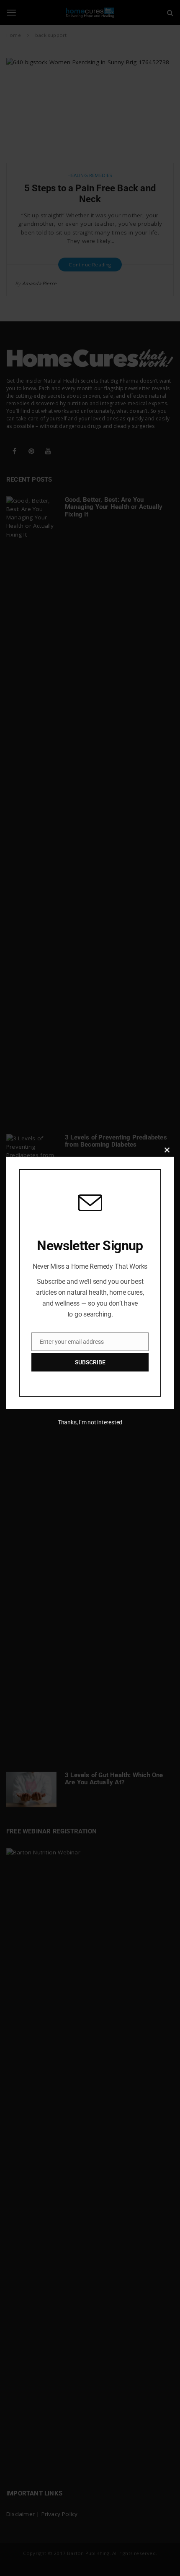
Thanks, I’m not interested (90, 1422)
